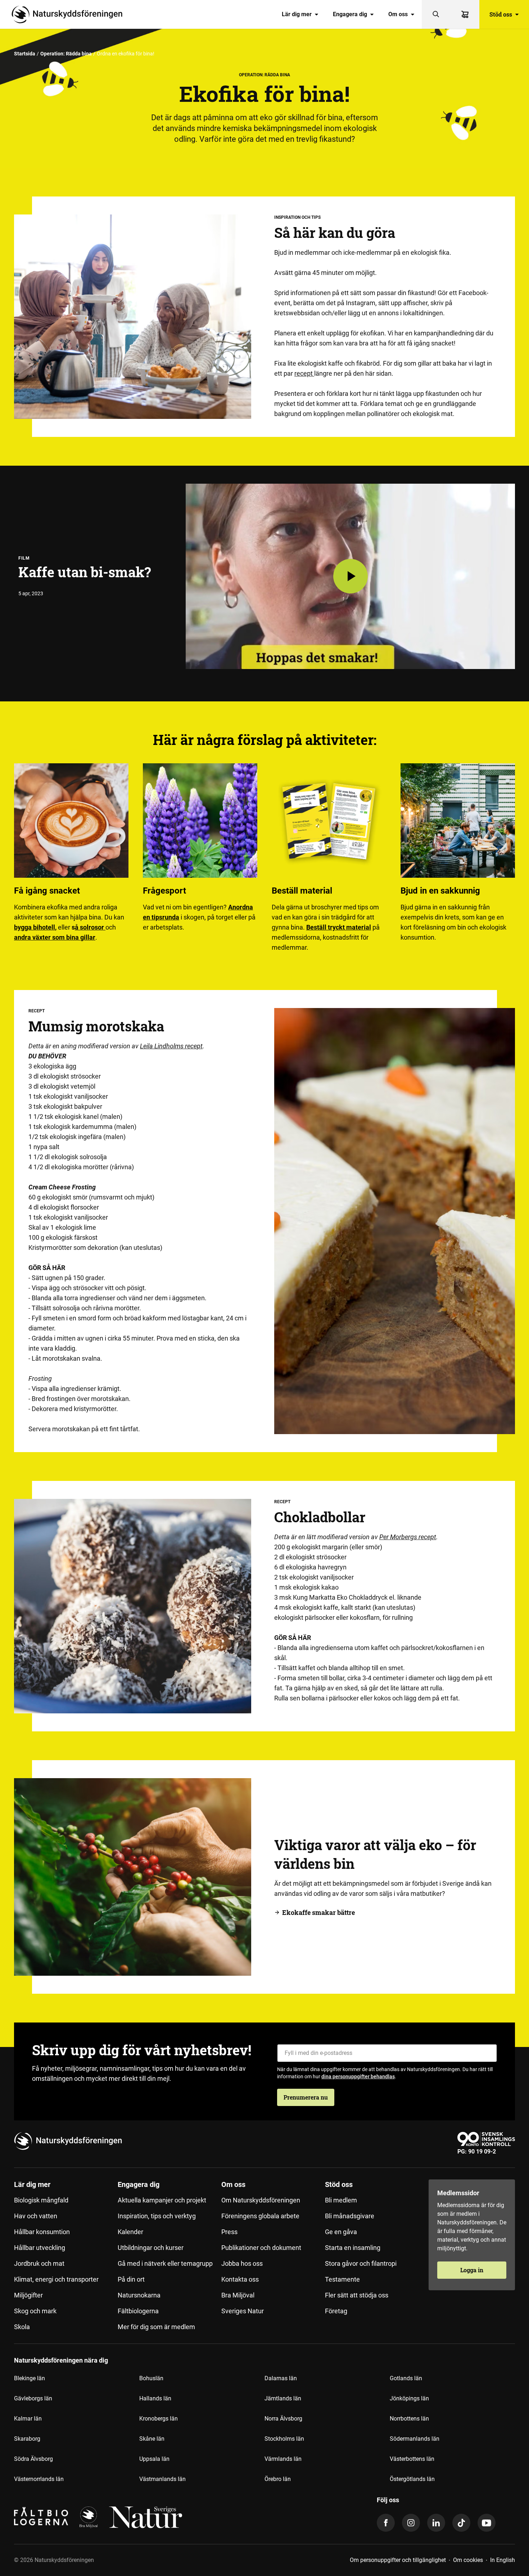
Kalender (130, 2232)
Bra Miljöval (238, 2295)
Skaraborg (27, 2439)
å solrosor (90, 927)
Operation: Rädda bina (66, 54)
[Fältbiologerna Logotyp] (41, 2517)
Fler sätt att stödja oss (357, 2295)
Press (229, 2232)
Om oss (398, 14)
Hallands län (155, 2398)
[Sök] (436, 14)
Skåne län (152, 2439)
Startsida (25, 54)
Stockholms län (284, 2439)
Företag (336, 2311)
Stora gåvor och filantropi (361, 2263)
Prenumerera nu (306, 2097)
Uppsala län (154, 2459)
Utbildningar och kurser (151, 2248)
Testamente (342, 2279)
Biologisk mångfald (41, 2200)
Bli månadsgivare (350, 2216)
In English (503, 2560)
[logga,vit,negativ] (146, 2517)
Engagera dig (350, 14)
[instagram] (411, 2523)
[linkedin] (436, 2523)
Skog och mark (35, 2311)
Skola (22, 2327)
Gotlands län (406, 2378)
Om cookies (468, 2560)
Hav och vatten (36, 2216)
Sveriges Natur (243, 2311)
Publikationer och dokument (261, 2248)
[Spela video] (351, 576)
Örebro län (278, 2479)
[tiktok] (461, 2523)
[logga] (89, 2517)
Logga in (472, 2270)
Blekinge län (30, 2378)
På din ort (131, 2279)
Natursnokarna (139, 2295)
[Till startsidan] (70, 14)
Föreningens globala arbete (260, 2216)
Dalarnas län (281, 2378)
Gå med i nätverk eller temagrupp (165, 2263)
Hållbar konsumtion (42, 2232)
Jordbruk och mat (39, 2263)
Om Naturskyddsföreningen (261, 2200)
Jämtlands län (283, 2398)
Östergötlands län (412, 2479)
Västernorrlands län (39, 2479)
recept (304, 373)
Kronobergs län (159, 2419)
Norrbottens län (409, 2419)
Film (24, 558)
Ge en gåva (341, 2232)
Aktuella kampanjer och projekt (162, 2200)
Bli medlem (341, 2200)
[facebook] (386, 2523)
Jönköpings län (409, 2398)
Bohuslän (151, 2378)
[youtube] (487, 2523)
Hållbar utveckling (40, 2248)
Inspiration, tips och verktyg (157, 2216)
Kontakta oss (240, 2279)
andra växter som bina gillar (55, 937)
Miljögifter (28, 2295)
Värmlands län (283, 2459)
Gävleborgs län (33, 2398)
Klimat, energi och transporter (56, 2279)
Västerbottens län (412, 2459)
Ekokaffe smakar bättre (318, 1912)
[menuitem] (300, 14)
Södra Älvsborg (33, 2459)
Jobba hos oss (242, 2263)
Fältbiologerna (138, 2311)
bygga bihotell (35, 927)
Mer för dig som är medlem (156, 2327)
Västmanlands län (162, 2479)
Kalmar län (28, 2419)
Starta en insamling (353, 2248)
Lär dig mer (297, 14)
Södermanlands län (415, 2439)
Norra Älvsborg (283, 2419)
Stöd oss (501, 14)
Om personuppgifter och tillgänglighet (398, 2560)
